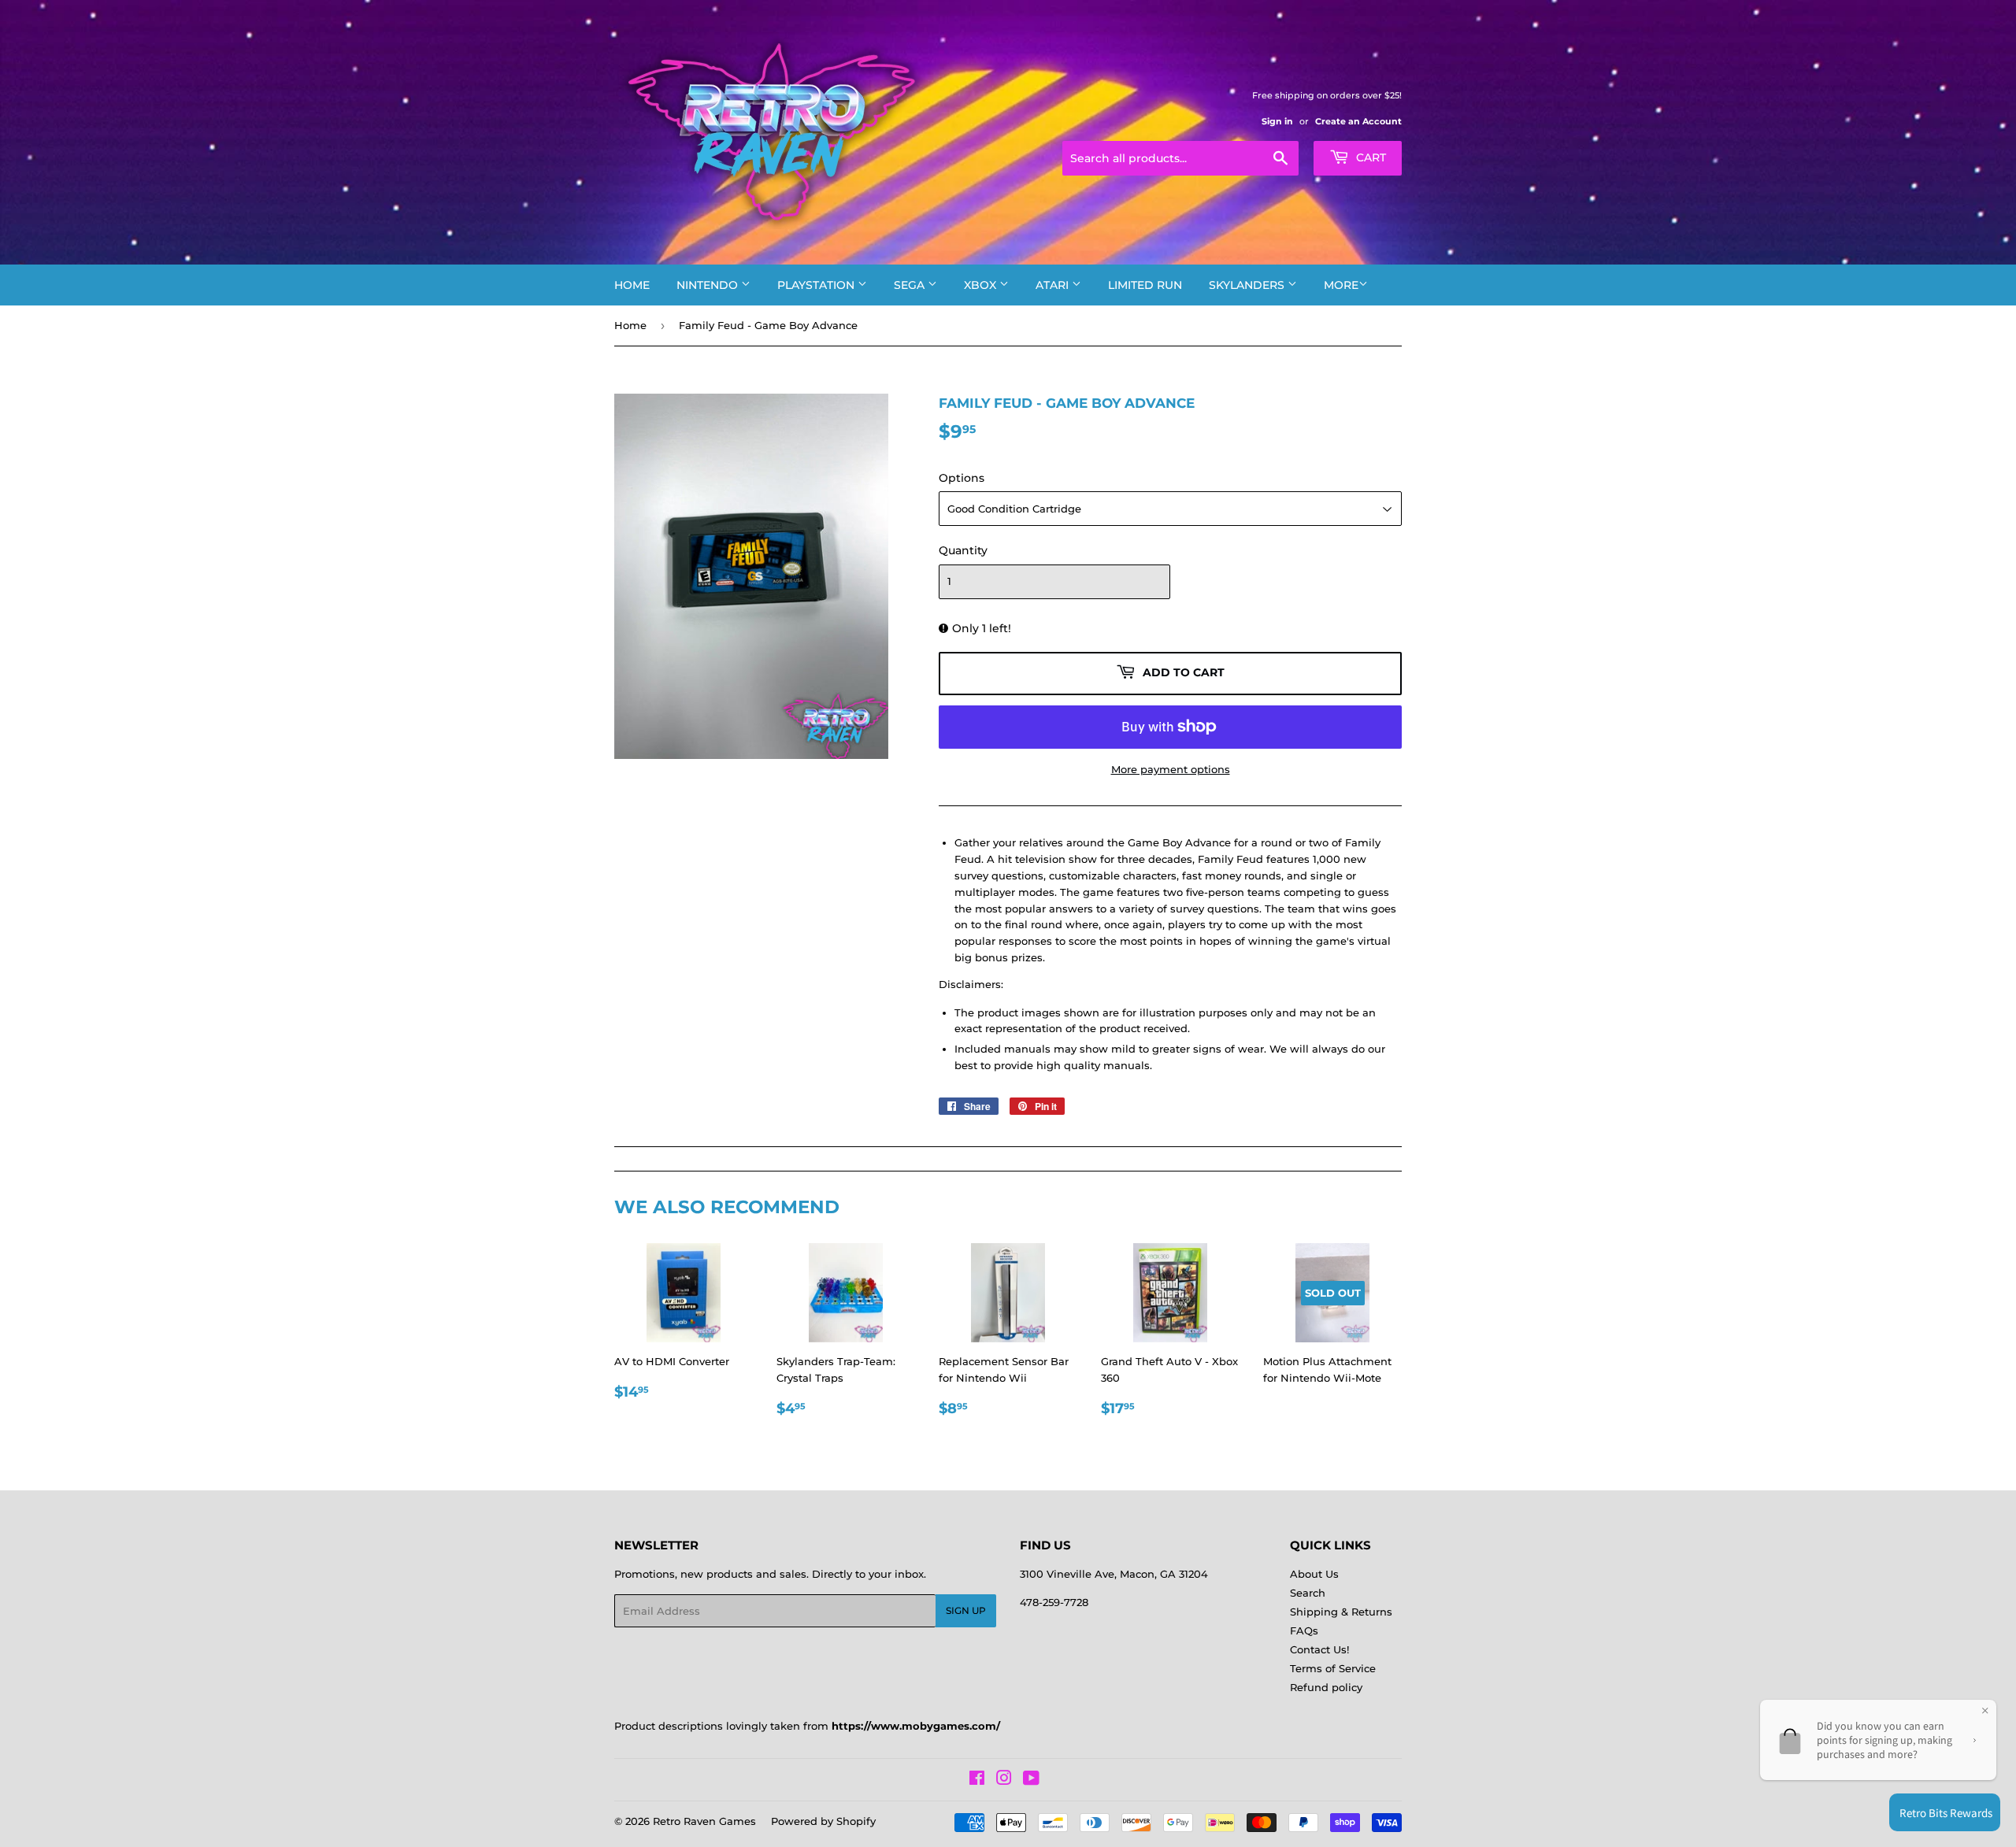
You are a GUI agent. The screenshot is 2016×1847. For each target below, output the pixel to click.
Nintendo (709, 285)
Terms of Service (1333, 1668)
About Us (1314, 1574)
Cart (1369, 157)
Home (632, 285)
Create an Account (1358, 121)
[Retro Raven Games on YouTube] (1031, 1780)
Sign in (1277, 121)
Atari (1054, 285)
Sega (911, 285)
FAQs (1304, 1630)
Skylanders (1248, 285)
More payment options (1171, 769)
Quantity (963, 550)
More (1341, 285)
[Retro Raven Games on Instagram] (1004, 1780)
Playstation (817, 285)
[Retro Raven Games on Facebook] (977, 1780)
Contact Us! (1319, 1649)
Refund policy (1326, 1687)
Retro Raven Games (704, 1821)
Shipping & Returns (1341, 1612)
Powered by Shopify (823, 1821)
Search (1308, 1593)
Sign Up (966, 1610)
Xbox (982, 285)
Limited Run (1145, 285)
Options (962, 478)
